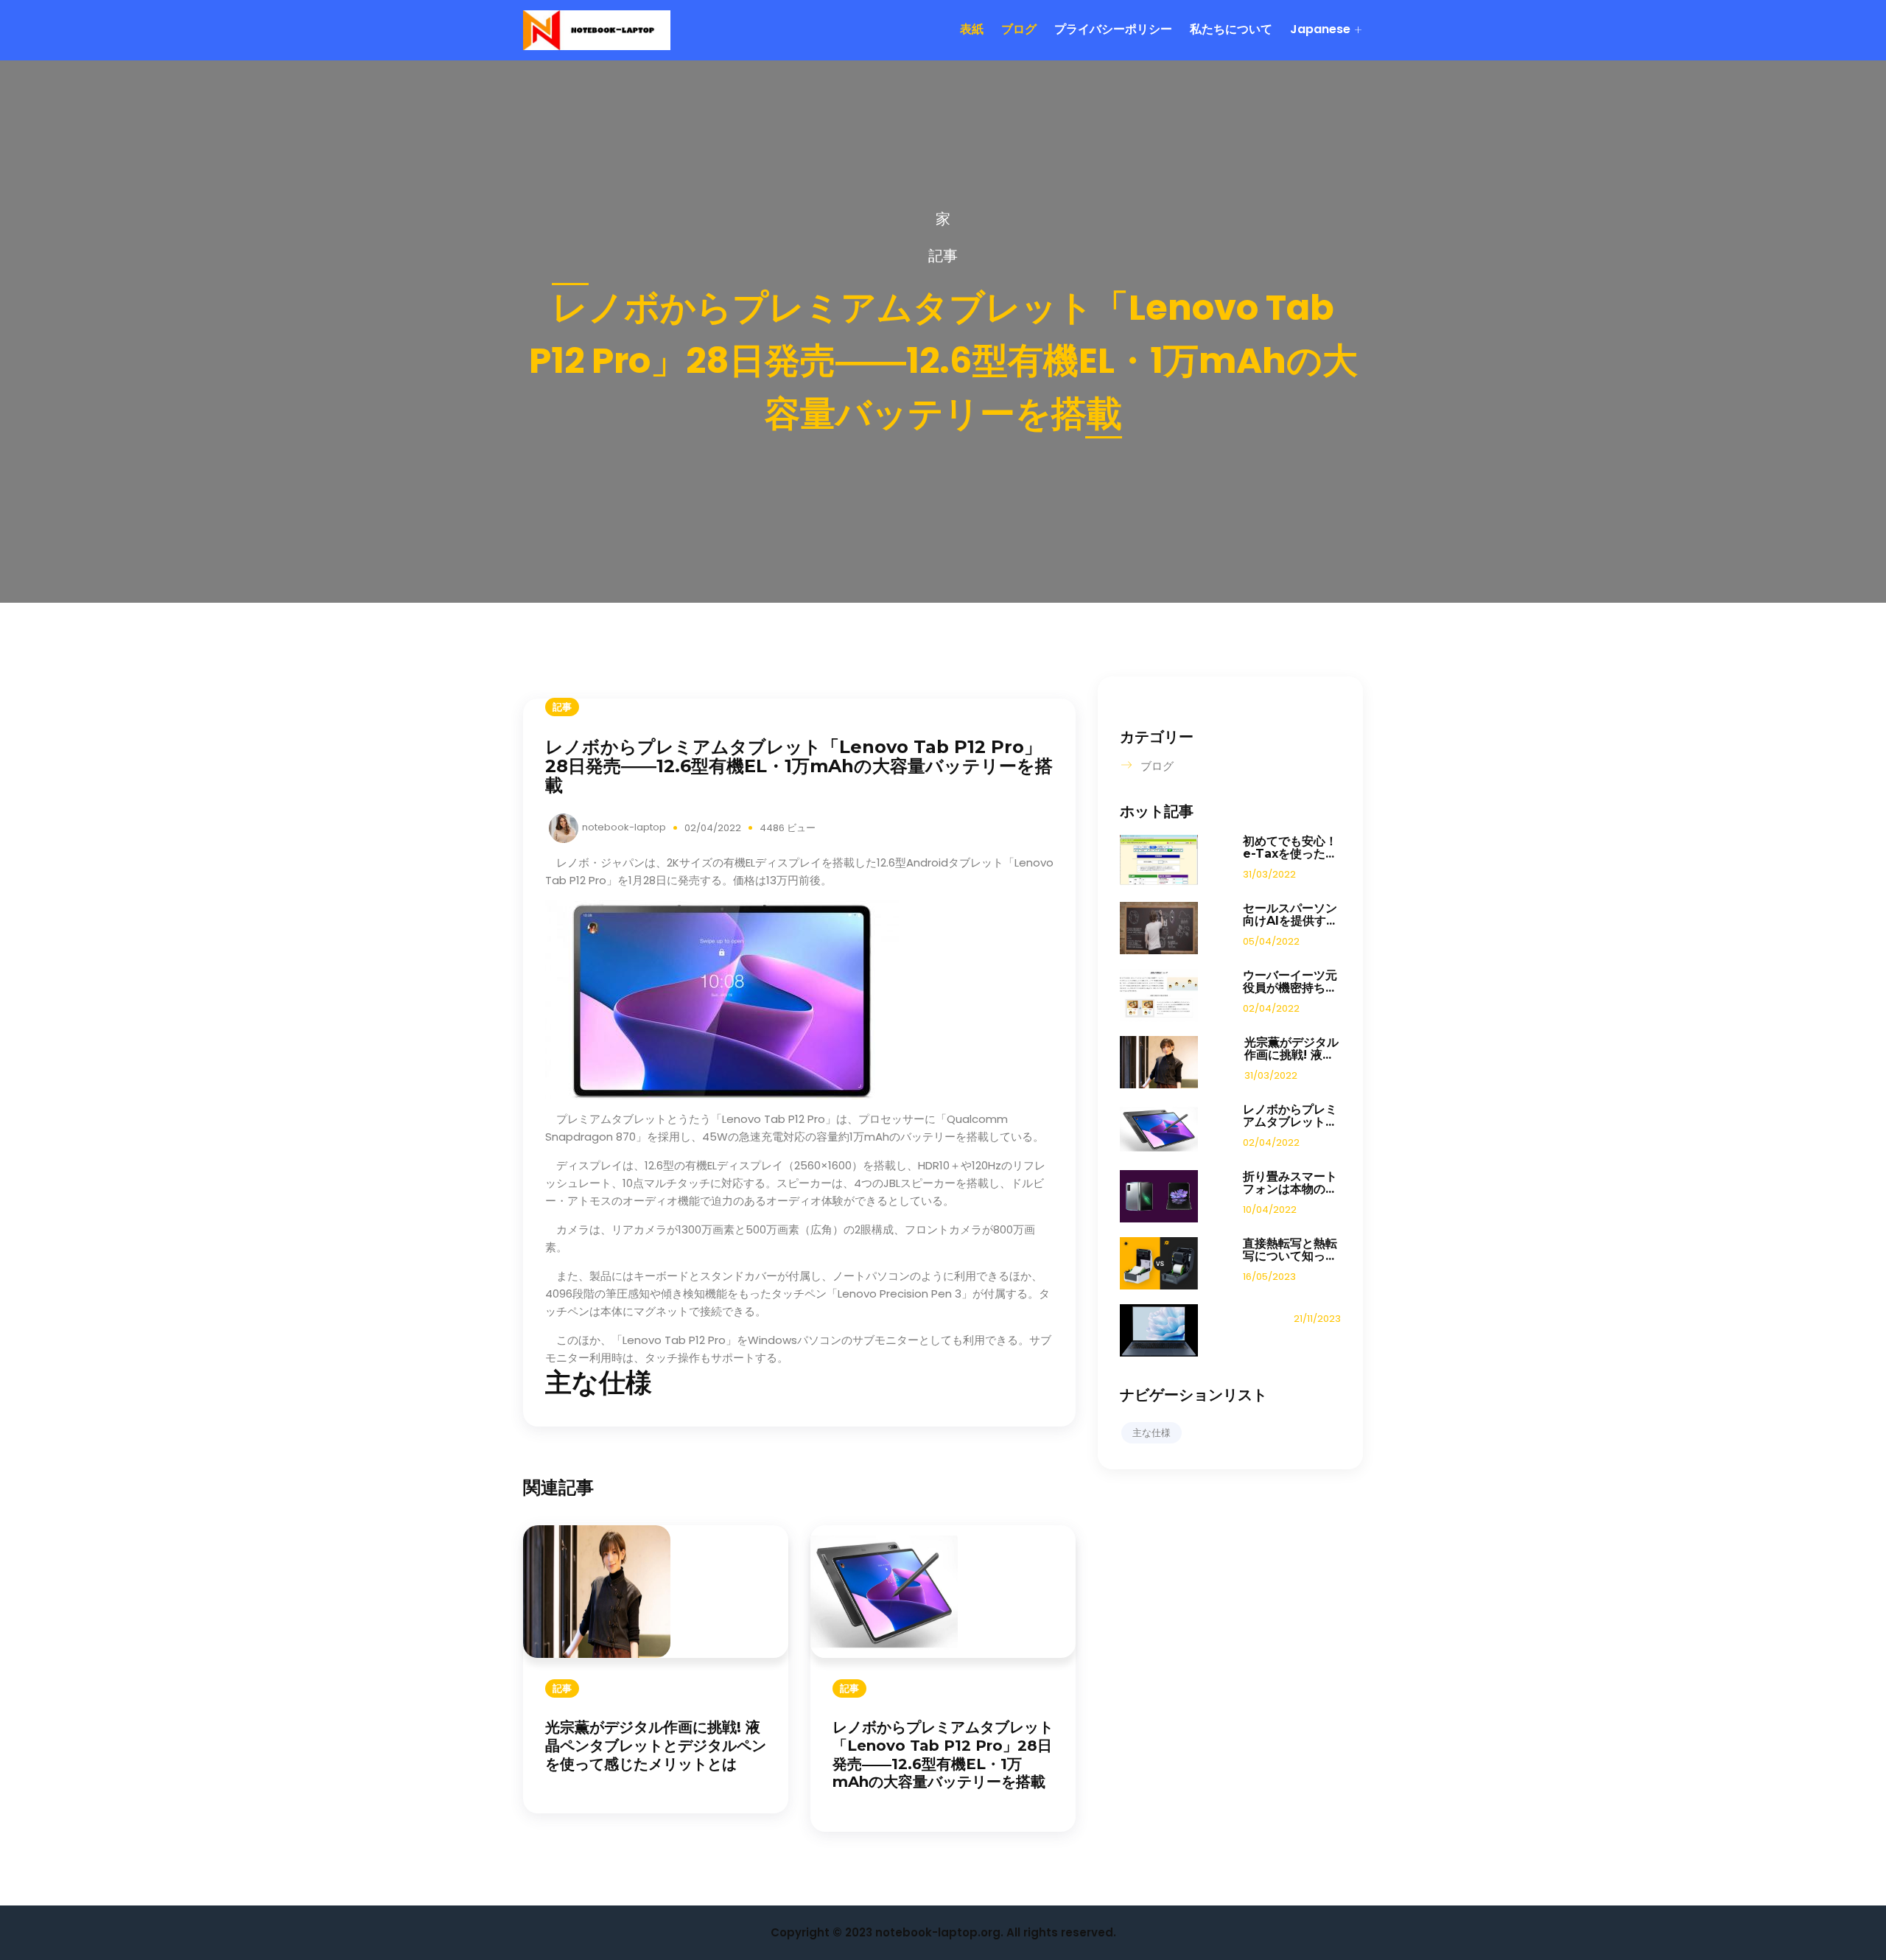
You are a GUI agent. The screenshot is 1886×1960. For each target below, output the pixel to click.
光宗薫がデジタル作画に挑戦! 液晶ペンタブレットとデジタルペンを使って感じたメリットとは (656, 1746)
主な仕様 (1151, 1433)
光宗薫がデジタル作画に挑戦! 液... (1291, 1049)
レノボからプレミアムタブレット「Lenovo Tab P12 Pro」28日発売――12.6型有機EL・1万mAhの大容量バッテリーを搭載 (943, 1754)
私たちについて (1231, 29)
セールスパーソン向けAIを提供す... (1290, 914)
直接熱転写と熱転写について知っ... (1290, 1250)
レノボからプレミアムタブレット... (1290, 1116)
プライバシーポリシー (1113, 29)
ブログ (1019, 29)
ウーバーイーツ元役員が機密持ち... (1290, 981)
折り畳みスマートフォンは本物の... (1290, 1183)
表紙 (972, 29)
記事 (943, 256)
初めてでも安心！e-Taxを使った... (1290, 847)
